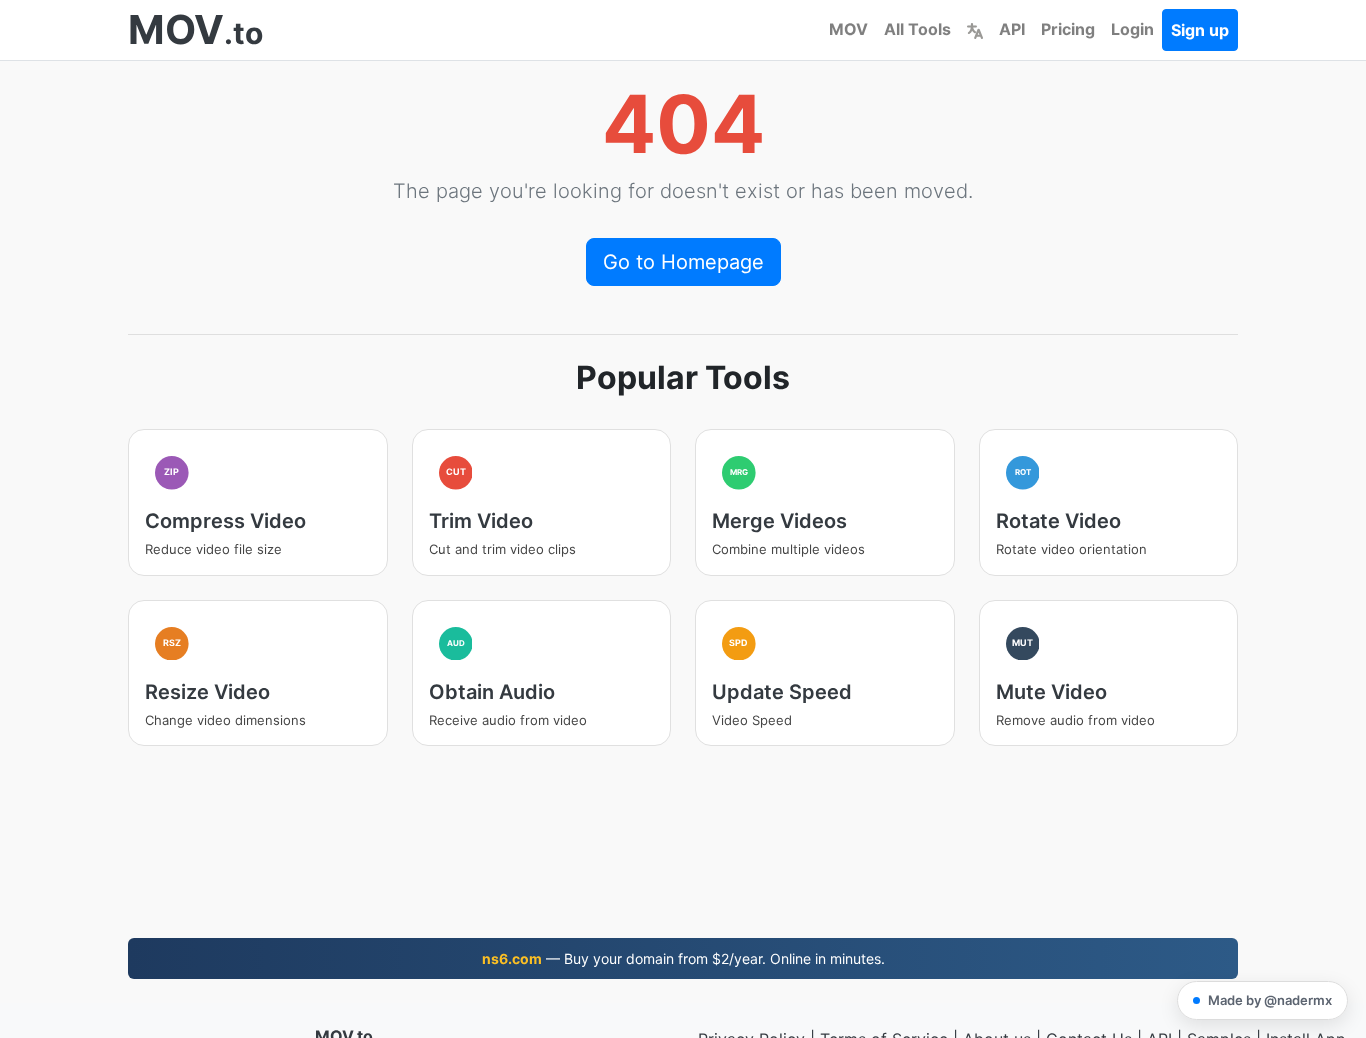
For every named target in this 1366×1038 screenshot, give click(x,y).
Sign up (1200, 30)
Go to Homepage (683, 262)
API (1012, 29)
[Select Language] (975, 29)
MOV (848, 29)
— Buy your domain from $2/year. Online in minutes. (683, 958)
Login (1132, 29)
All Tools (917, 29)
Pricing (1068, 29)
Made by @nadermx (1270, 1000)
